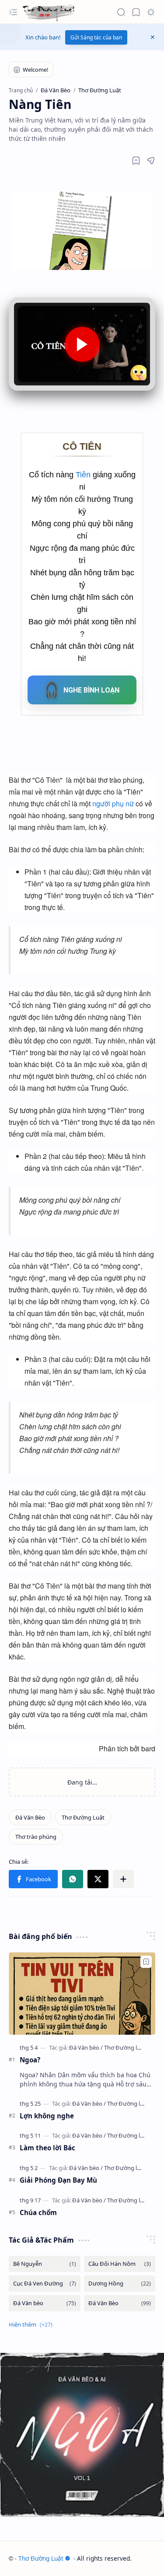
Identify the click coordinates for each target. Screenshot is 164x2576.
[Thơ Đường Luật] (50, 12)
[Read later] (136, 161)
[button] (13, 12)
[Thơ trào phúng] (36, 1837)
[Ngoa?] (82, 1993)
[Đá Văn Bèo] (30, 1817)
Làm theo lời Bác (47, 2148)
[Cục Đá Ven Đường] (45, 2284)
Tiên (84, 475)
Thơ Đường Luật (41, 2558)
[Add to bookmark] (146, 1962)
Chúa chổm (38, 2212)
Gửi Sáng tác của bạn (96, 37)
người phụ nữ (113, 803)
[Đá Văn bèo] (86, 2047)
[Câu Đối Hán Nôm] (120, 2264)
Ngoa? (30, 2060)
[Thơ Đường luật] (125, 2047)
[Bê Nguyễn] (45, 2264)
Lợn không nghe (47, 2116)
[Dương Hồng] (120, 2284)
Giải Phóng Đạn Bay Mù (58, 2180)
